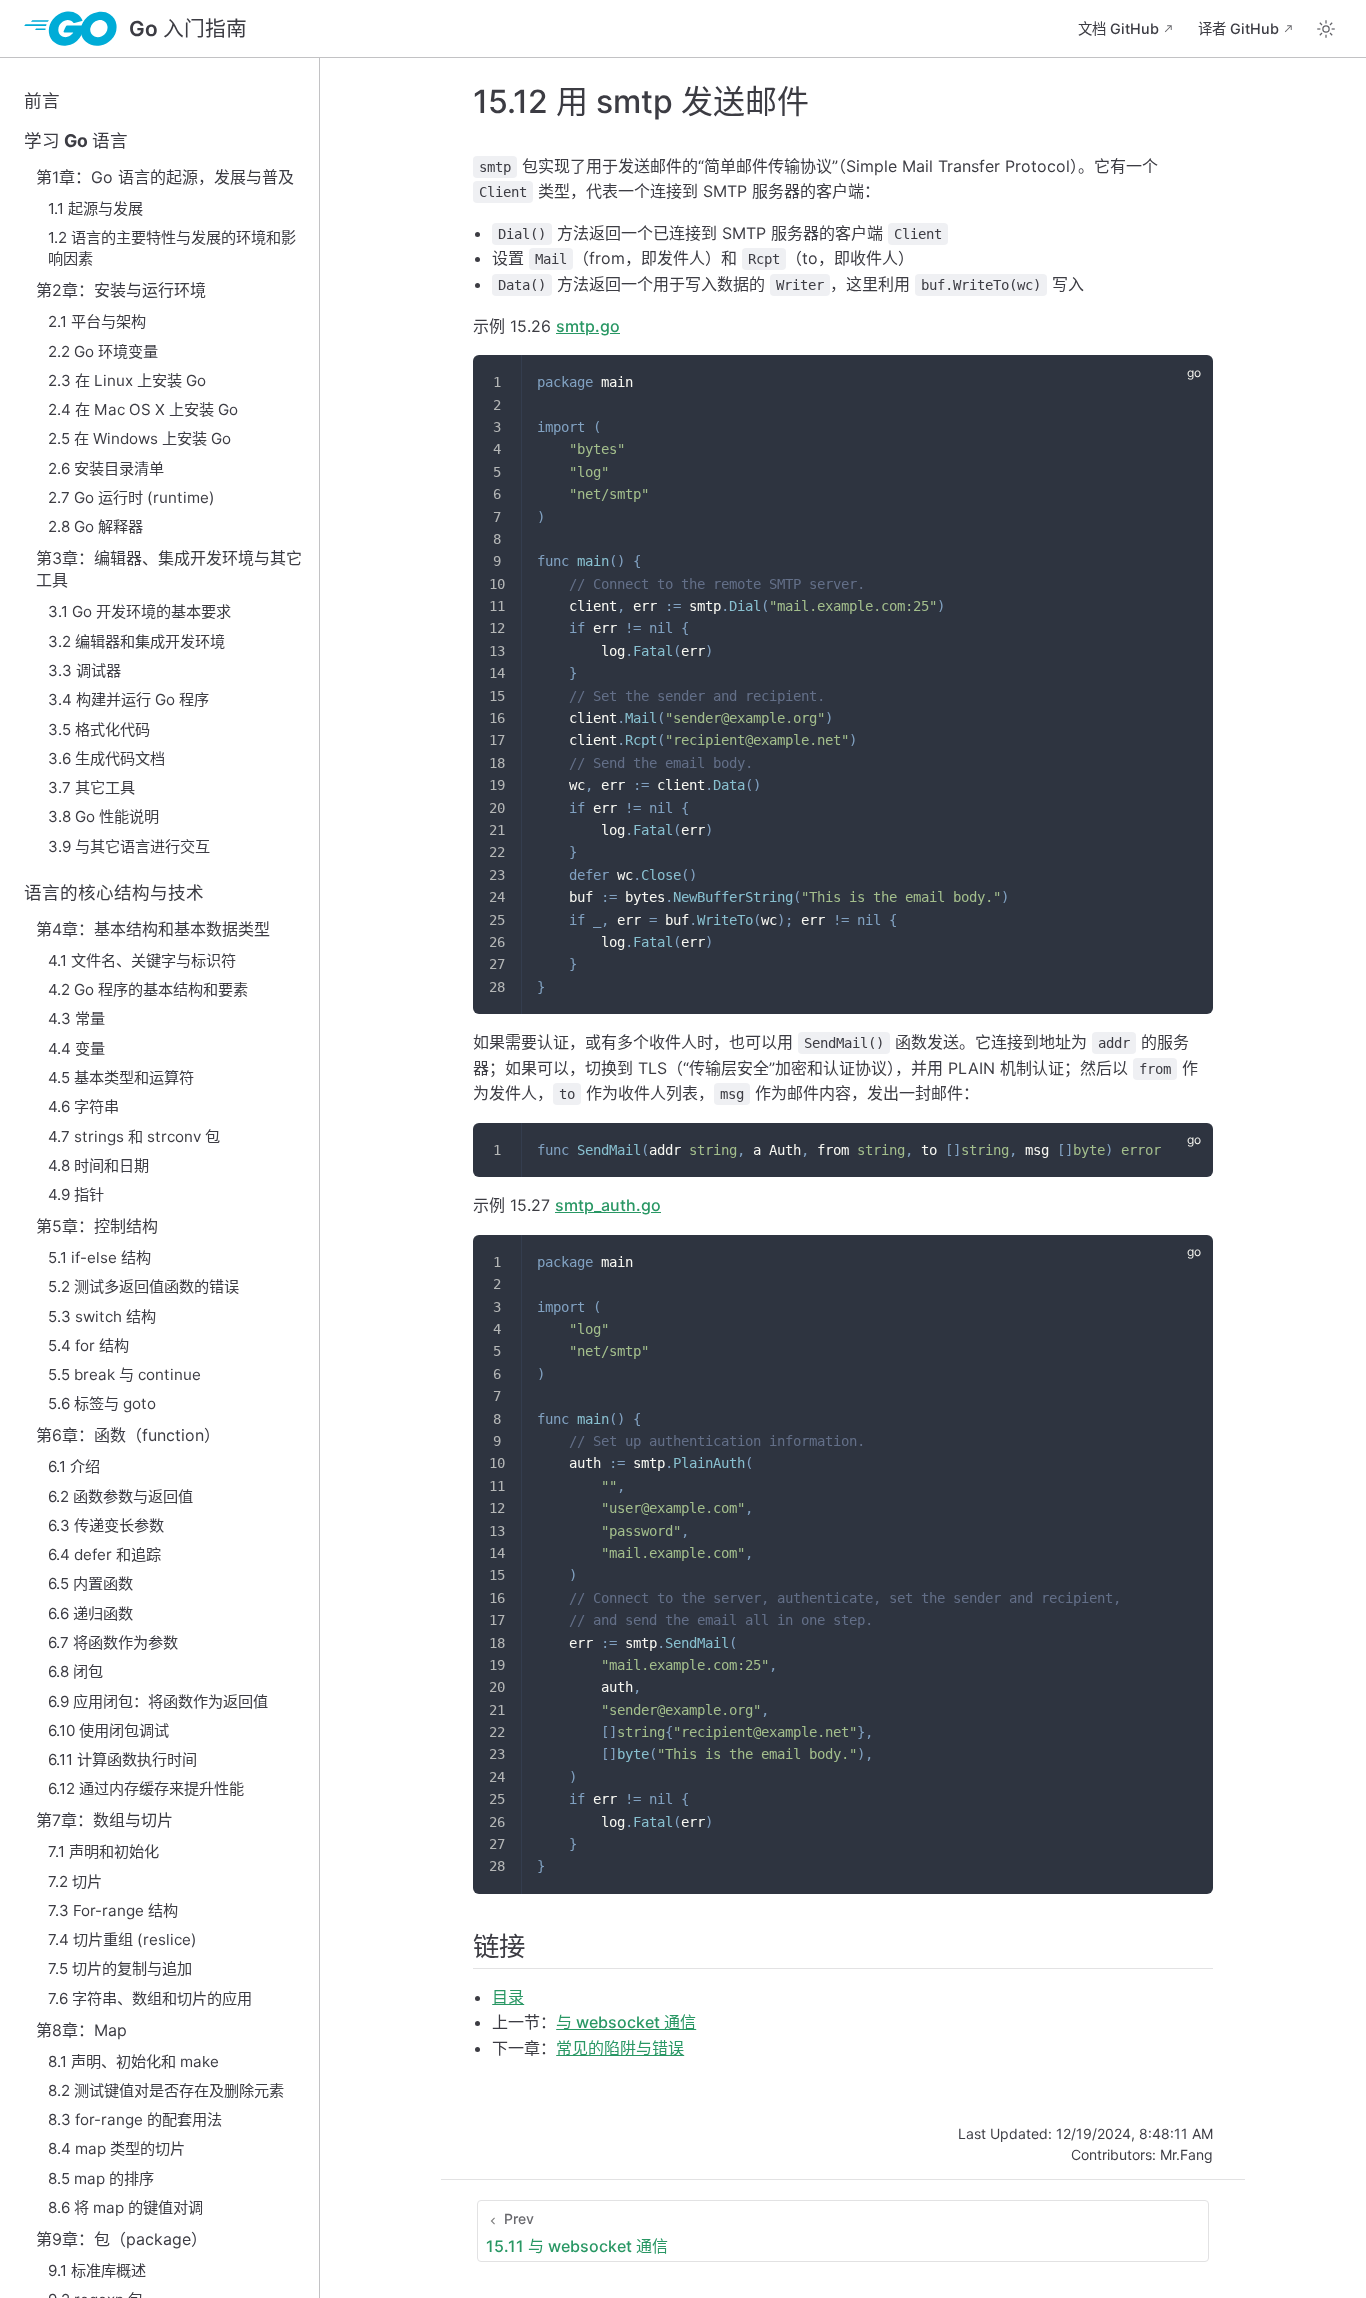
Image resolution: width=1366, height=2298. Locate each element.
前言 (42, 100)
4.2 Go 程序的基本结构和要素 (148, 989)
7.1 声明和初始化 (103, 1851)
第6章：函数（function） (128, 1435)
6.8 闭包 (75, 1671)
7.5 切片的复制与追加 (120, 1968)
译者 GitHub (1238, 28)
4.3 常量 (76, 1018)
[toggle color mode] (1326, 29)
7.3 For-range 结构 (113, 1910)
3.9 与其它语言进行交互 (129, 846)
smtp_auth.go (608, 1205)
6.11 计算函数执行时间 (122, 1759)
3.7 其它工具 (91, 787)
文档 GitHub (1118, 28)
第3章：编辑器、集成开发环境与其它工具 (169, 569)
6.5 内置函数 (90, 1583)
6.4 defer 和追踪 (104, 1554)
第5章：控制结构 (97, 1226)
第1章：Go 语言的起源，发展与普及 (165, 177)
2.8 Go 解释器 (95, 526)
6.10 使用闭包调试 (108, 1730)
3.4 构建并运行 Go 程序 (128, 699)
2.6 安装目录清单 (106, 468)
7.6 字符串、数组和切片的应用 (150, 1998)
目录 (508, 1997)
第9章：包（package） (121, 2239)
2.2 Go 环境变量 (103, 351)
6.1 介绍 (74, 1466)
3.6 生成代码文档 (106, 758)
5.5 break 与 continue (124, 1374)
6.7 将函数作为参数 (113, 1642)
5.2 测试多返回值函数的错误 (143, 1286)
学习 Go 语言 (76, 140)
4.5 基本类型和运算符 (121, 1077)
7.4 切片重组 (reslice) (122, 1939)
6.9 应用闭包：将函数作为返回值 (158, 1701)
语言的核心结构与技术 (114, 892)
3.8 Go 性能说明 (103, 816)
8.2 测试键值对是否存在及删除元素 (166, 2090)
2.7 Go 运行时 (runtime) (131, 497)
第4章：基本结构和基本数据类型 (153, 929)
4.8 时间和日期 (98, 1165)
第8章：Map (81, 2030)
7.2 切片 (75, 1881)
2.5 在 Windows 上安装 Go (139, 438)
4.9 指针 (76, 1194)
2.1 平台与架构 (97, 321)
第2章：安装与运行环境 (121, 290)
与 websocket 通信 (626, 2022)
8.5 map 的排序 (101, 2178)
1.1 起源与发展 (95, 208)
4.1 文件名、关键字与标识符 (142, 960)
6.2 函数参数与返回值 (120, 1496)
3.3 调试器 (84, 670)
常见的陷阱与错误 (620, 2048)
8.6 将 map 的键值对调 (125, 2207)
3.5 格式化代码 (99, 729)
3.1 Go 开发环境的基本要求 (139, 611)
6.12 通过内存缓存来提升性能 (146, 1788)
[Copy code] (1186, 382)
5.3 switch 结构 (102, 1316)
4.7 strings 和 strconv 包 (134, 1136)
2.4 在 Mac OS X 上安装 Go (143, 409)
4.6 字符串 (83, 1106)
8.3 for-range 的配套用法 (135, 2119)
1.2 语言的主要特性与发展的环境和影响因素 (172, 248)
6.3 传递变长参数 (106, 1525)
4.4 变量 (76, 1048)
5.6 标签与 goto (102, 1403)
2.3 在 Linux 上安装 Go (127, 380)
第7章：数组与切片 (104, 1820)
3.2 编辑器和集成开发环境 (136, 641)
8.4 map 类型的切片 (116, 2148)
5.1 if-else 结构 (99, 1257)
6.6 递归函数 (90, 1613)
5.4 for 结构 (88, 1345)
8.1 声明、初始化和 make (133, 2061)
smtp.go (588, 326)
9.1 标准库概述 (97, 2270)
